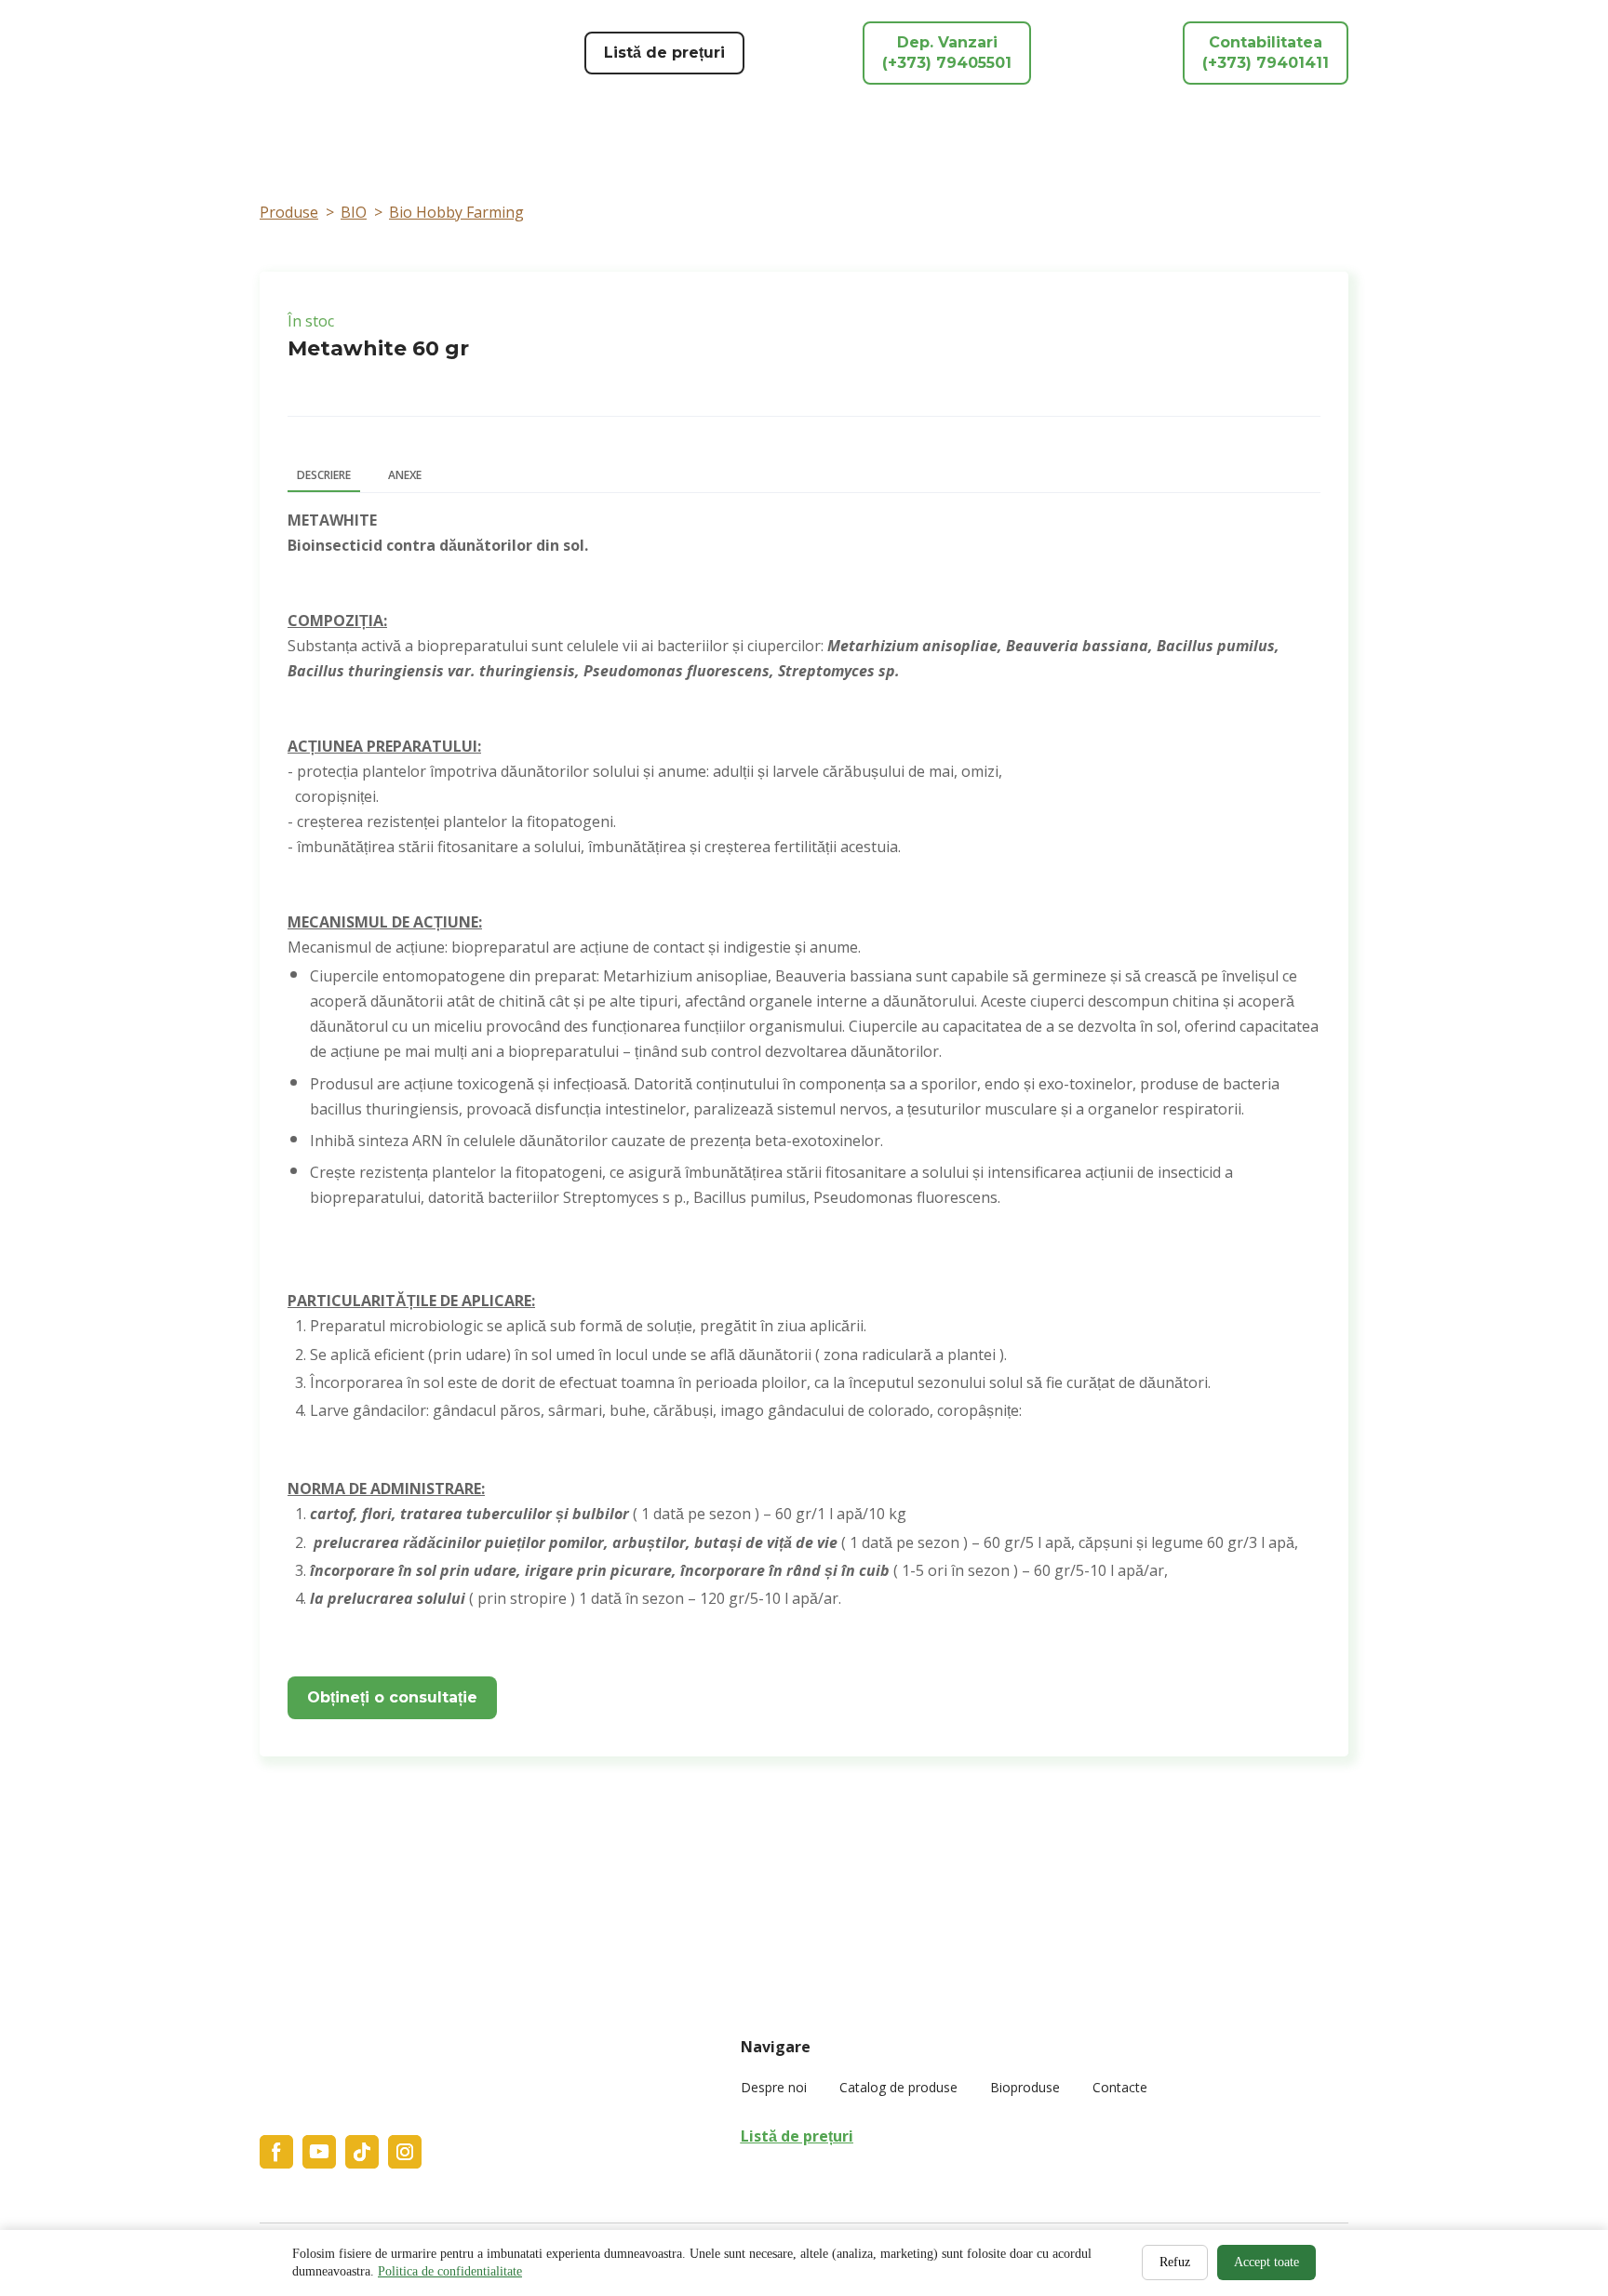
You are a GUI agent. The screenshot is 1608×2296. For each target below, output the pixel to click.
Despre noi (774, 2087)
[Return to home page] (376, 53)
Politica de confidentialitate (450, 2271)
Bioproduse (1025, 2087)
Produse (289, 212)
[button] (664, 53)
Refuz (1175, 2262)
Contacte (1120, 2087)
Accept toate (1266, 2262)
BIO (354, 212)
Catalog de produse (898, 2087)
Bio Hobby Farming (456, 212)
